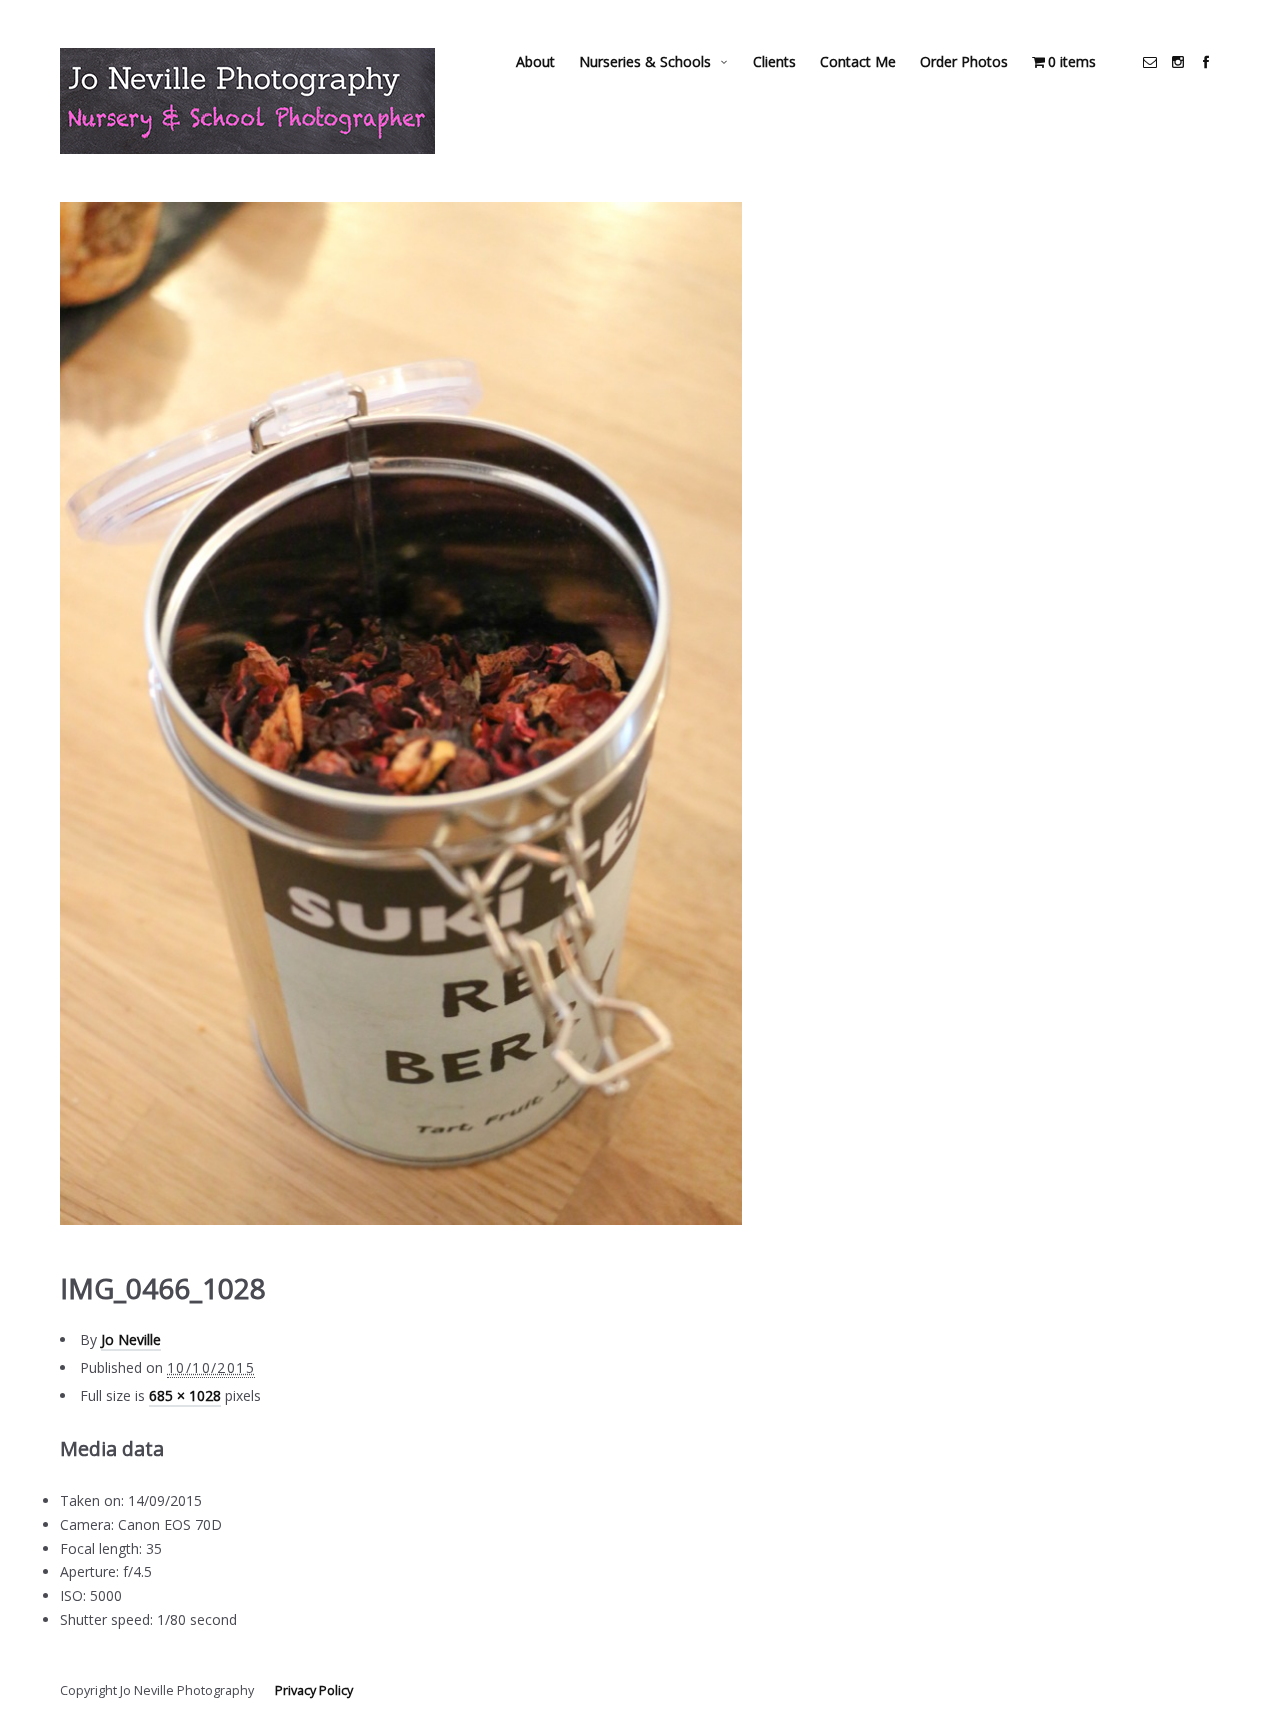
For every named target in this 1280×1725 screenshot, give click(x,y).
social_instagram (1178, 62)
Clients (774, 61)
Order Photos (964, 61)
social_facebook (1206, 62)
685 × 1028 (185, 1395)
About (535, 61)
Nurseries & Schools (645, 61)
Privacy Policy (314, 1690)
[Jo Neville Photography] (247, 101)
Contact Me (858, 61)
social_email (1150, 62)
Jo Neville (131, 1339)
